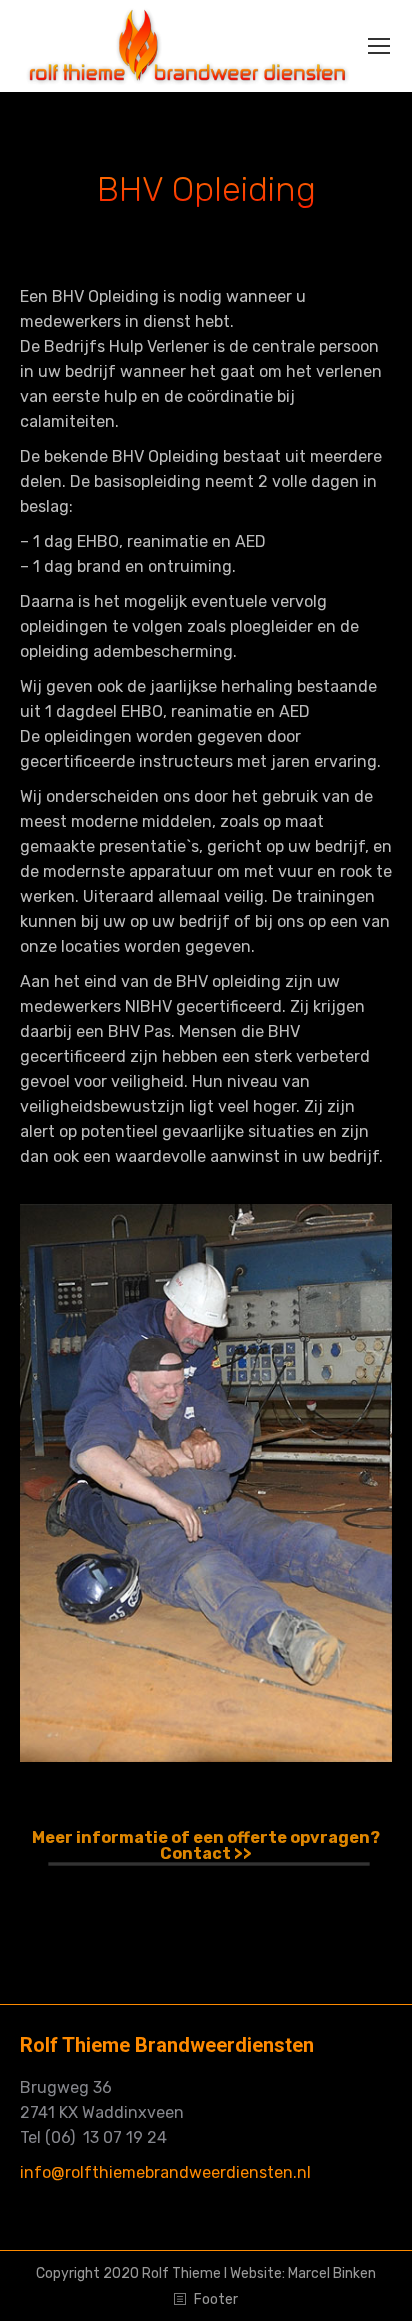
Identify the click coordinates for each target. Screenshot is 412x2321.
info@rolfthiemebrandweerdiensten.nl (165, 2172)
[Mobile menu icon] (379, 46)
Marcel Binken (332, 2273)
